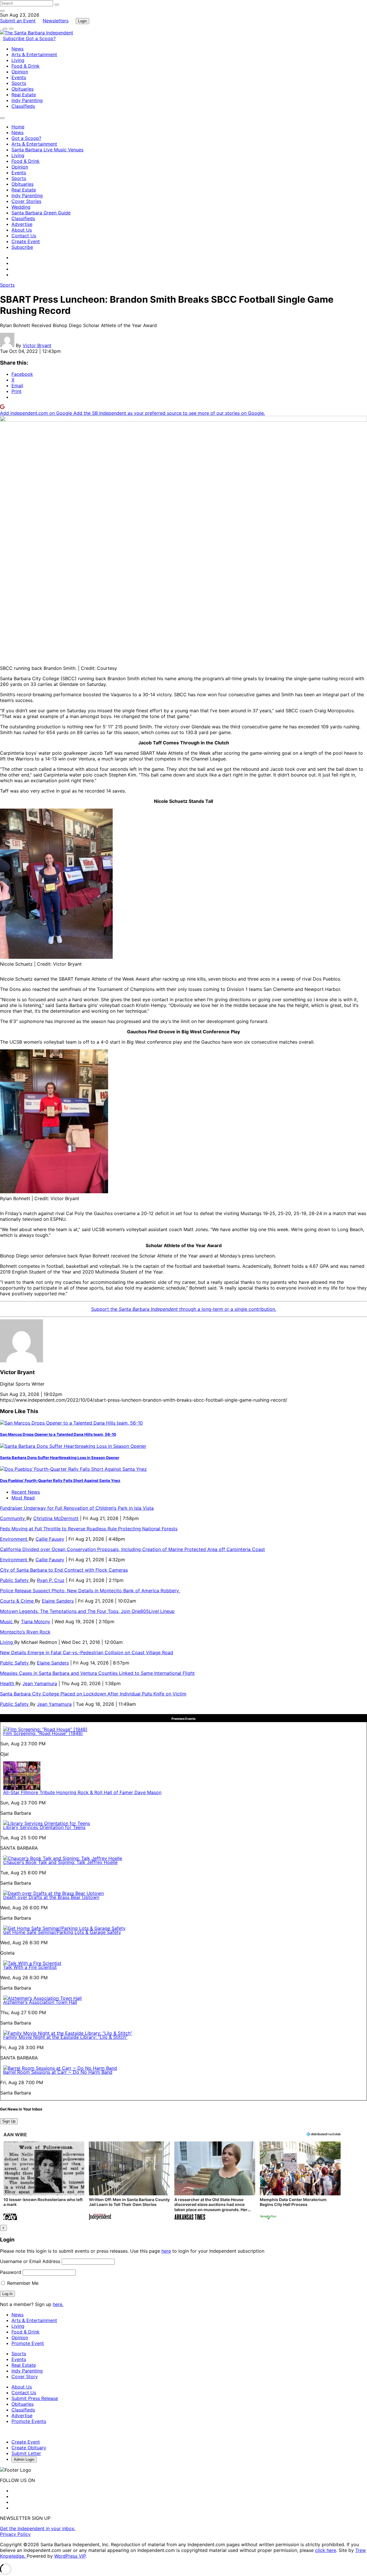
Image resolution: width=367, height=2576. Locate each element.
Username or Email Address (30, 2261)
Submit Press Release (35, 2398)
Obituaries (23, 89)
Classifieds (23, 106)
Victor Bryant (37, 345)
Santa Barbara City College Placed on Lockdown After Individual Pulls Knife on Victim (93, 1694)
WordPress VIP (70, 2556)
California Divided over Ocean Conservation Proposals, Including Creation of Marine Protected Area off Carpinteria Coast (132, 1549)
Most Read (23, 1498)
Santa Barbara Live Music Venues (47, 150)
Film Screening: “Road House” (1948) (43, 1733)
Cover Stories (26, 201)
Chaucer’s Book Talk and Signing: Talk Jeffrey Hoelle (60, 1862)
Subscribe (14, 38)
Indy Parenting (27, 100)
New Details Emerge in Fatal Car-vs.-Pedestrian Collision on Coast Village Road (87, 1652)
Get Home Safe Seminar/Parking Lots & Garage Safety (62, 1932)
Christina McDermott (56, 1518)
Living (18, 60)
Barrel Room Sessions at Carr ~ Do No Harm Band (58, 2072)
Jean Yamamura (40, 1683)
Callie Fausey (50, 1539)
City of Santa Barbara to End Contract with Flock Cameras (64, 1570)
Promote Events (29, 2421)
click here (326, 2550)
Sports (19, 83)
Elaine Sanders (58, 1601)
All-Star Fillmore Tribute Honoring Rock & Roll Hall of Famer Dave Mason (82, 1792)
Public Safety (15, 1580)
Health (8, 1683)
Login (82, 21)
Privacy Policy (15, 2534)
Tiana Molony (36, 1622)
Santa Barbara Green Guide (41, 213)
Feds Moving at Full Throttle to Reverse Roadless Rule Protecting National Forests (89, 1529)
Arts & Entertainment (34, 54)
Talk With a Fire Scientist (30, 1967)
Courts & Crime (17, 1601)
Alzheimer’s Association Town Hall (40, 2002)
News (17, 49)
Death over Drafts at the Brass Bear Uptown (51, 1897)
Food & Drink (26, 66)
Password (11, 2272)
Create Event (26, 241)
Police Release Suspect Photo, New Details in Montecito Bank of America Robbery (90, 1591)
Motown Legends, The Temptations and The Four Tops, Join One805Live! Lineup (87, 1611)
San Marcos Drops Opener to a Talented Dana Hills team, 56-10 (58, 1434)
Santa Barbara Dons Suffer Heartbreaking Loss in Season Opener (60, 1458)
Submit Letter (26, 2453)
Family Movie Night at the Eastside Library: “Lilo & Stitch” (65, 2037)
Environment (14, 1539)
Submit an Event (18, 21)
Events (19, 77)
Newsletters (56, 21)
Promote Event (28, 2343)
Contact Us (24, 236)
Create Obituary (29, 2448)
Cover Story (25, 2377)
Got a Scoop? (41, 38)
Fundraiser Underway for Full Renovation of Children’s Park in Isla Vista (77, 1508)
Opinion (20, 72)
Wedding (21, 207)
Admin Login (24, 2459)
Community (13, 1518)
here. (58, 2304)
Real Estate (24, 95)
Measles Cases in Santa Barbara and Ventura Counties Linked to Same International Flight (97, 1673)
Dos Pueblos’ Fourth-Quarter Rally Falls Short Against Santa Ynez (60, 1480)
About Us (22, 230)
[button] (44, 2181)
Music (7, 1622)
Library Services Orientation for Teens (44, 1827)
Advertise (22, 224)
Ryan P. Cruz (51, 1580)
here (166, 2251)
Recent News (26, 1492)
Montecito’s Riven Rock (25, 1632)
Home (18, 127)
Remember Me (22, 2283)
